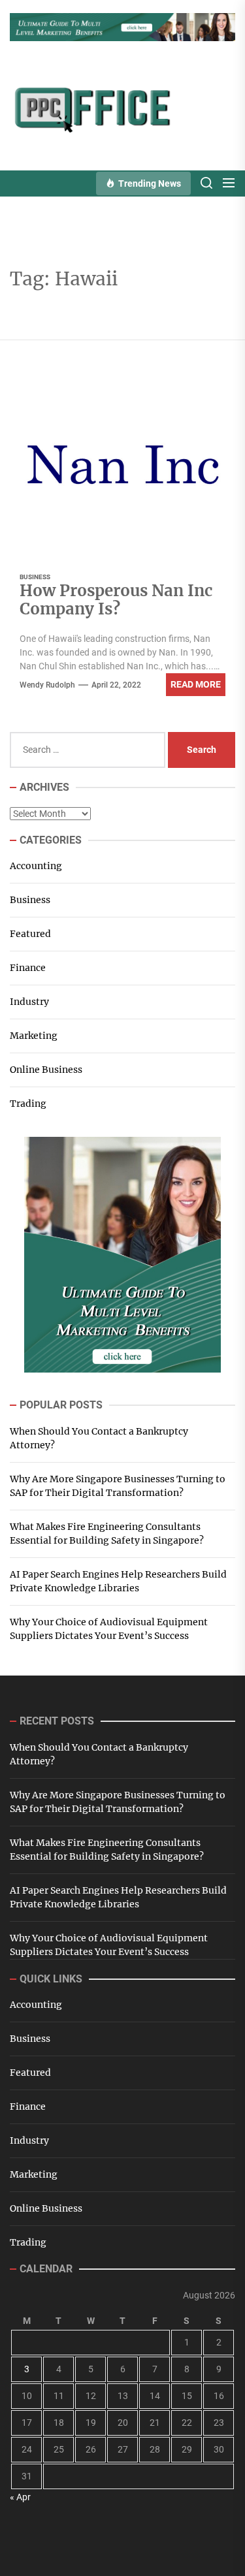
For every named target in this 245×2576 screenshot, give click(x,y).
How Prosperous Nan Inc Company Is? (116, 600)
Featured (30, 934)
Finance (28, 968)
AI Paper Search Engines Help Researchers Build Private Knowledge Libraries (118, 1581)
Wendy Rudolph (47, 685)
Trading (28, 1104)
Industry (29, 1002)
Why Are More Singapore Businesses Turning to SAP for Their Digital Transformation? (118, 1486)
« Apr (20, 2497)
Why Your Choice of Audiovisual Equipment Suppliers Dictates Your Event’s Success (109, 1629)
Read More (196, 684)
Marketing (34, 1036)
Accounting (36, 866)
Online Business (46, 1070)
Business (35, 577)
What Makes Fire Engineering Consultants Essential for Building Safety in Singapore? (107, 1534)
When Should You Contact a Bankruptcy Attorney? (99, 1438)
